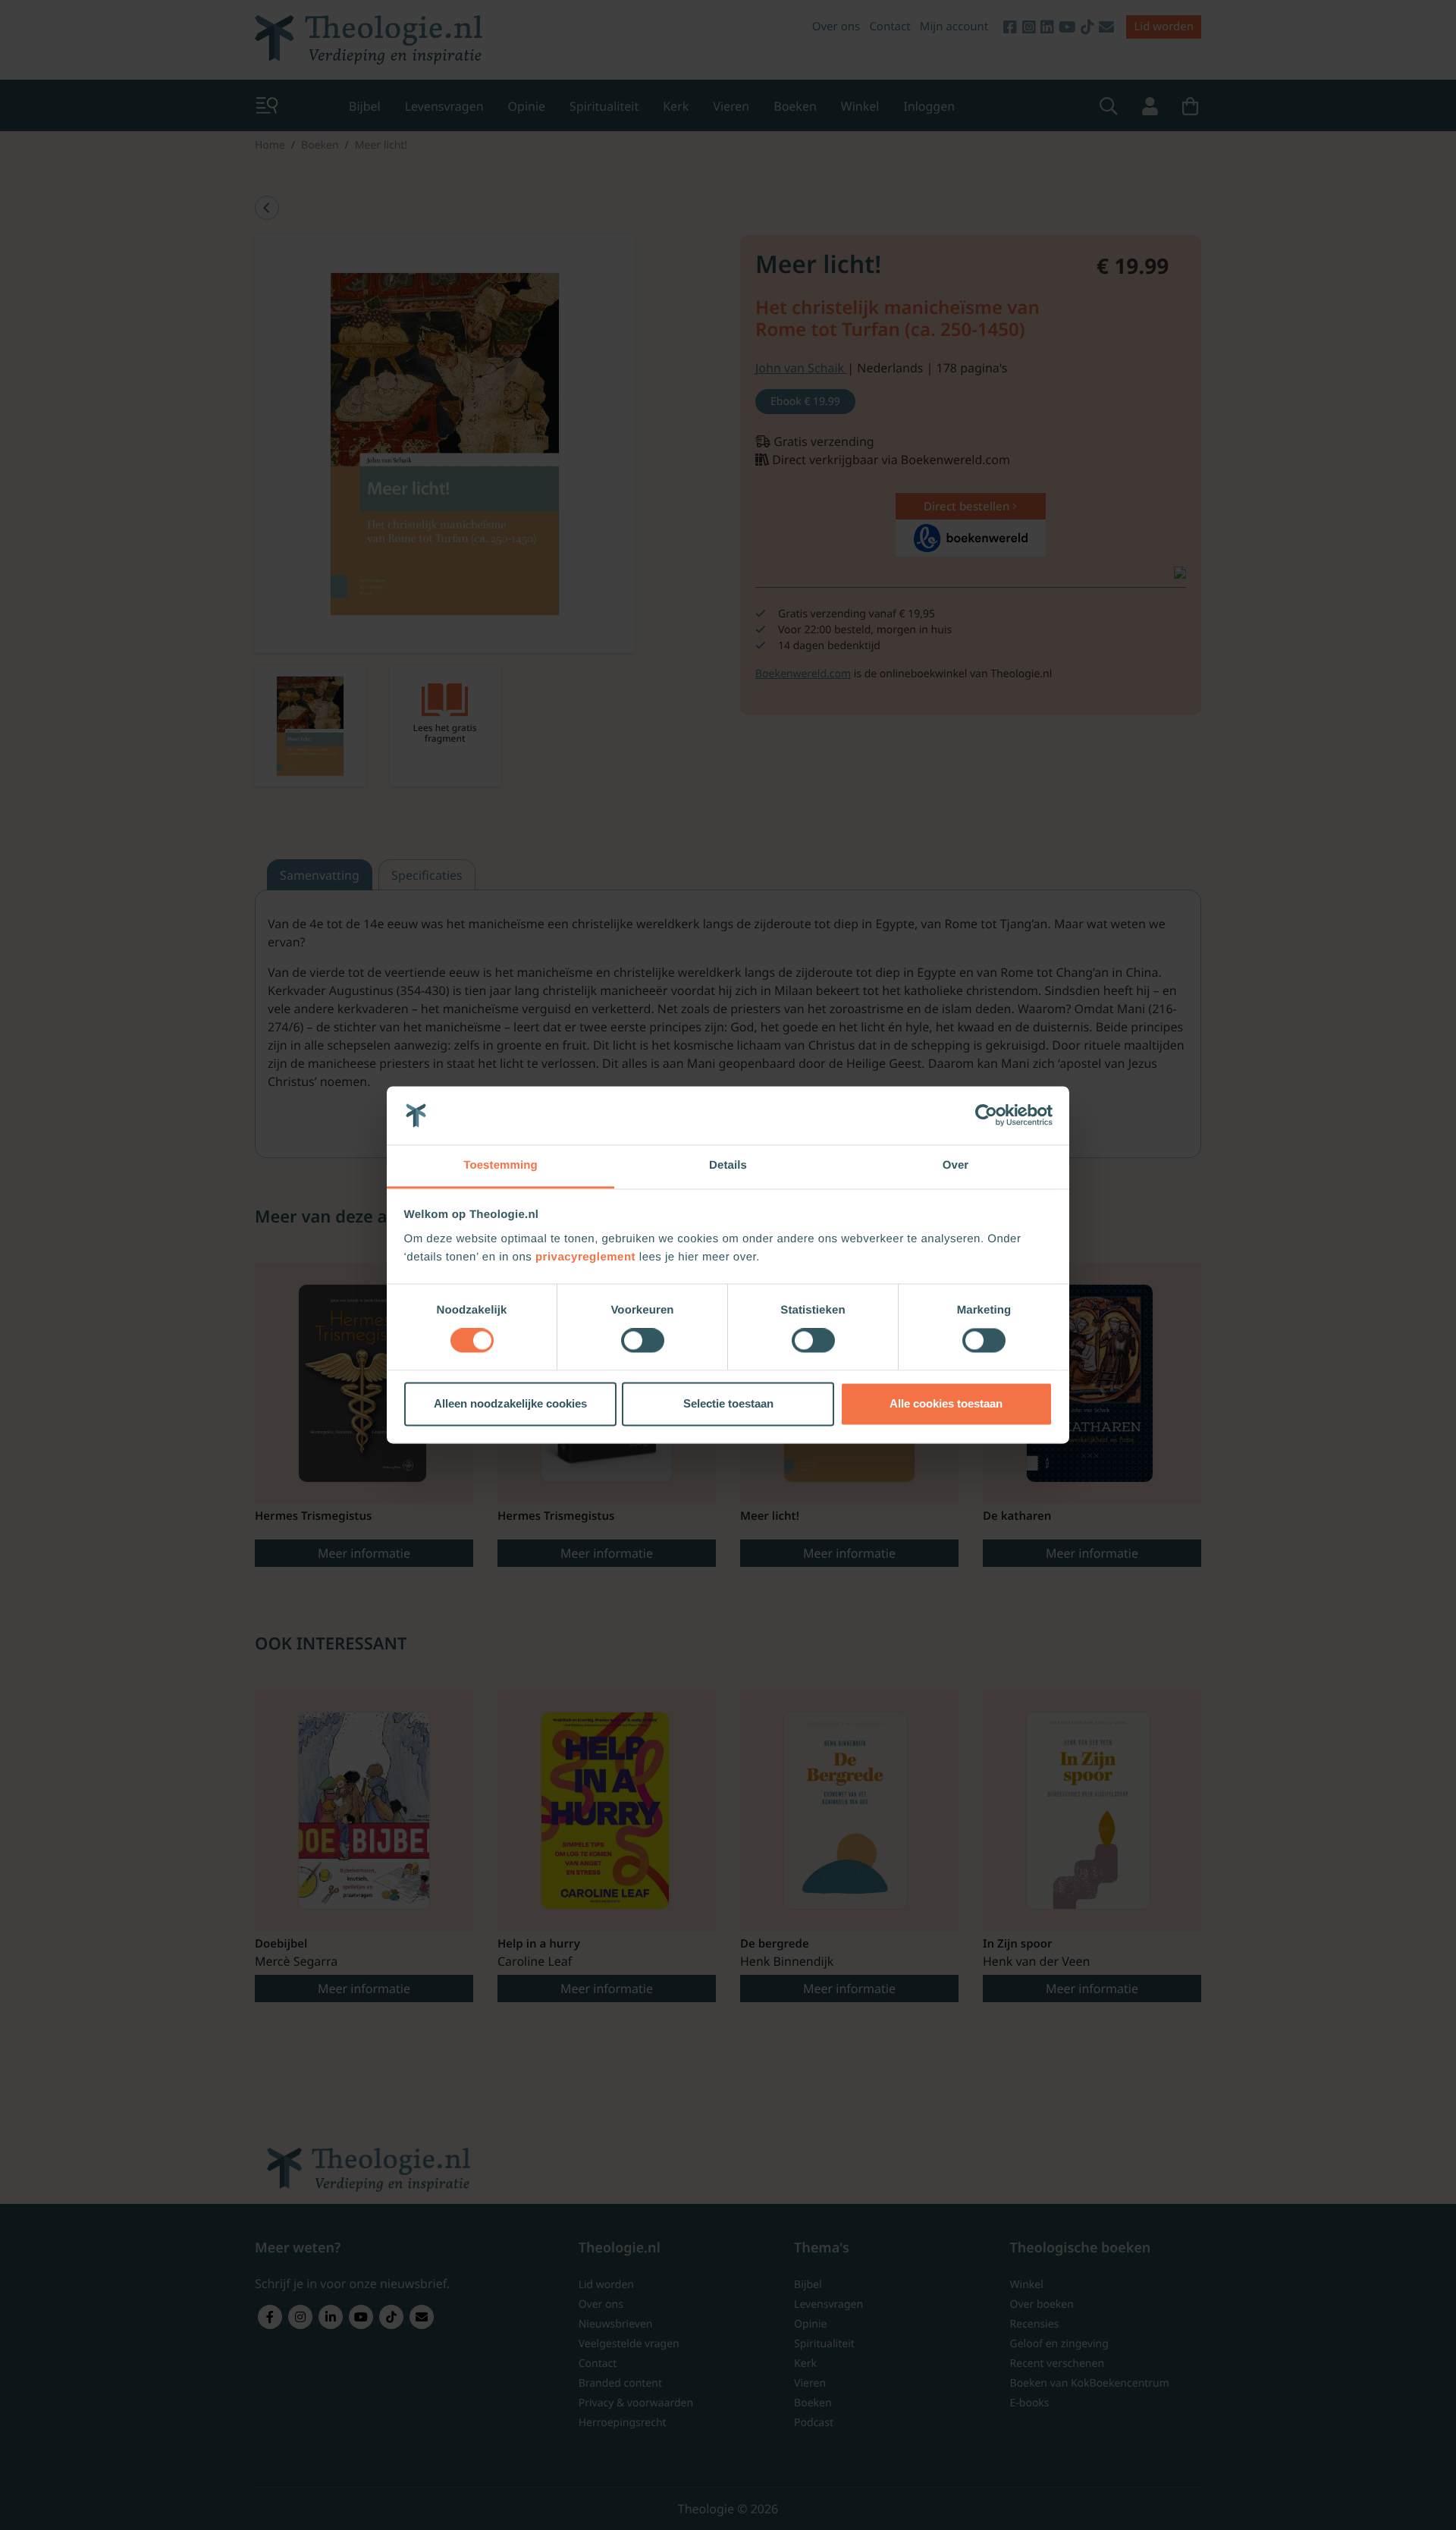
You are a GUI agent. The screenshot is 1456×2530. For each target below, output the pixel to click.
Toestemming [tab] (500, 1165)
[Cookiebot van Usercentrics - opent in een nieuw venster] (986, 1116)
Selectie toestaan (728, 1403)
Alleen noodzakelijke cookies (510, 1403)
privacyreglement (585, 1257)
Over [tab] (956, 1165)
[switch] (643, 1341)
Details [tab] (728, 1165)
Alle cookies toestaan (946, 1403)
